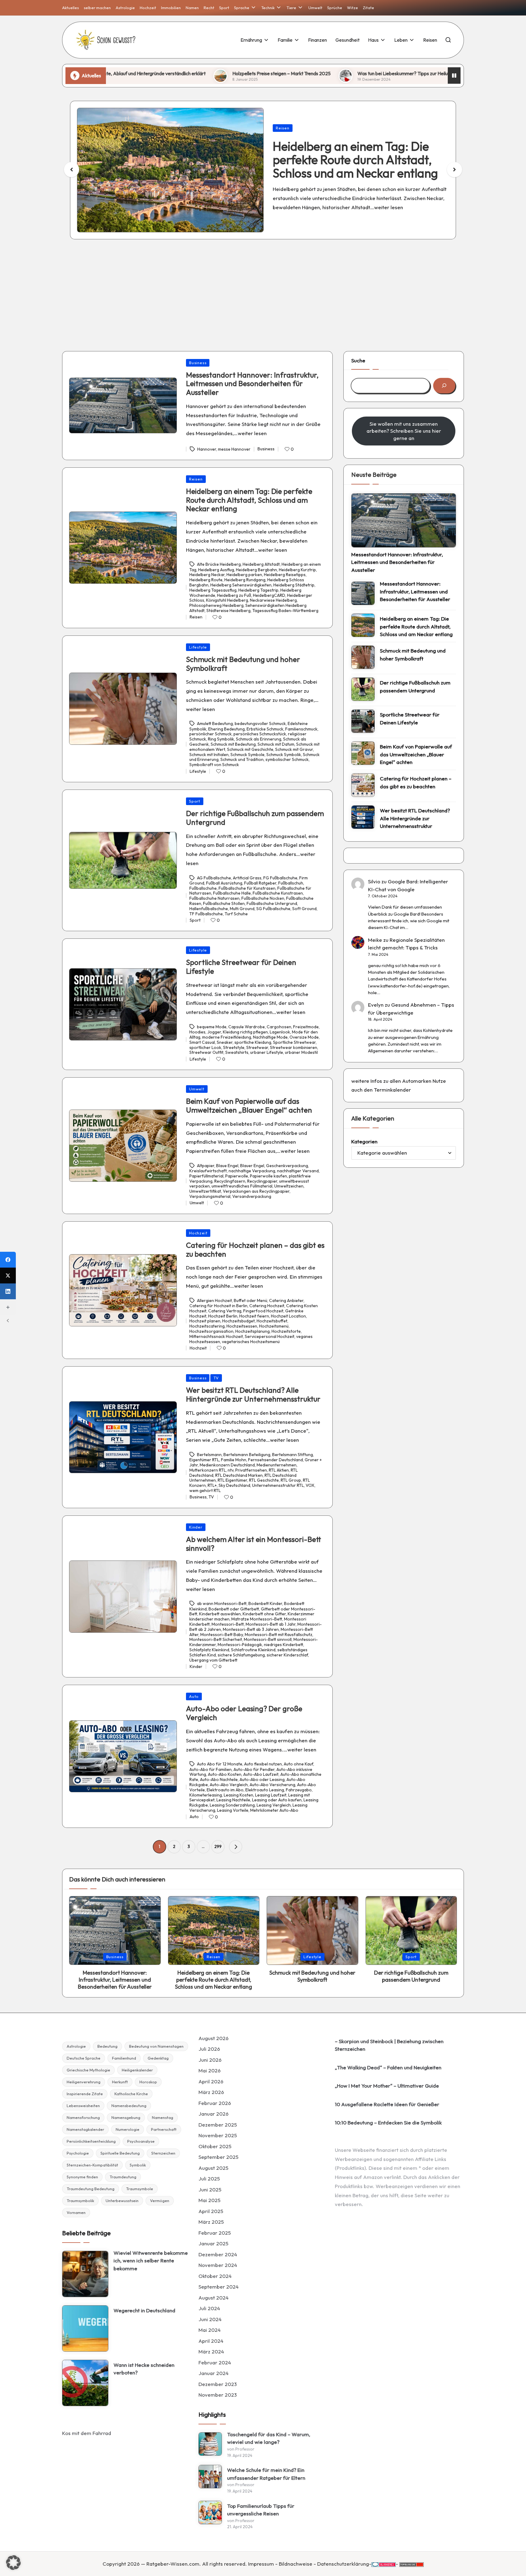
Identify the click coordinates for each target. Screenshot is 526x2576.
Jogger (214, 1032)
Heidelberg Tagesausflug (213, 590)
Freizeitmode (306, 1027)
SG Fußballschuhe (273, 909)
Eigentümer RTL (204, 1460)
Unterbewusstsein (122, 2201)
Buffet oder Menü (251, 1300)
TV (216, 1378)
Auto (194, 1696)
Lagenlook (280, 1032)
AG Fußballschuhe (214, 878)
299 (218, 1846)
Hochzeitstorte (286, 1331)
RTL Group (291, 1480)
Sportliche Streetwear (294, 1042)
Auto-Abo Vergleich (229, 1785)
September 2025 (218, 2157)
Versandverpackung (252, 1196)
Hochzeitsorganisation (211, 1331)
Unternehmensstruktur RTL (278, 1485)
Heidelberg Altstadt (261, 565)
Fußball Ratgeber (260, 883)
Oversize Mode (304, 1037)
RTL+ (212, 1485)
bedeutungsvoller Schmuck (260, 724)
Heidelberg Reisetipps (285, 575)
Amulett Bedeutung (215, 724)
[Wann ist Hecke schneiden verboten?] (85, 2383)
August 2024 (214, 2298)
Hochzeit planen (205, 1321)
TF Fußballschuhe (206, 914)
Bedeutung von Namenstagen (156, 2046)
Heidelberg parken (244, 575)
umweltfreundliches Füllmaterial (242, 1186)
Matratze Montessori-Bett (257, 1619)
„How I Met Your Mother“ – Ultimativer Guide (387, 2086)
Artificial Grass (247, 878)
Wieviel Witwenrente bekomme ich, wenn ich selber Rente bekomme (151, 2261)
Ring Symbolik (221, 739)
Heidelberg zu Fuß (234, 595)
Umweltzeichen (289, 1186)
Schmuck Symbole (247, 755)
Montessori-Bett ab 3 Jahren (251, 1629)
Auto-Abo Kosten (225, 1774)
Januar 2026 (214, 2114)
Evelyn (376, 1005)
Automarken (417, 1081)
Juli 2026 (209, 2049)
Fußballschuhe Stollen (224, 903)
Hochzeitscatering (207, 1326)
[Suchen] (444, 386)
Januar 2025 (213, 2243)
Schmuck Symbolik (284, 755)
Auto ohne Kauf (298, 1764)
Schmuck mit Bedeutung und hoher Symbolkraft (347, 160)
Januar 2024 (214, 2373)
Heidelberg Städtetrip (294, 585)
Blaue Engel (227, 1166)
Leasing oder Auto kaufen (277, 1800)
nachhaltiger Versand (298, 1171)
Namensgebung (126, 2117)
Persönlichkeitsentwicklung (91, 2141)
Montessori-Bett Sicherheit (216, 1639)
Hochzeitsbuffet (272, 1321)
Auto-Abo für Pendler (254, 1769)
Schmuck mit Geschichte (250, 749)
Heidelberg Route (206, 580)
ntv (231, 1470)
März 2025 (211, 2222)
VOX (310, 1485)
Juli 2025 (209, 2178)
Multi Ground (242, 909)
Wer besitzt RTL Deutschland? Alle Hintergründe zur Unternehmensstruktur (253, 1394)
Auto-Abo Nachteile (219, 1779)
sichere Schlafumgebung (241, 1655)
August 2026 (214, 2038)
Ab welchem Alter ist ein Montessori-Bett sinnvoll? (254, 1544)
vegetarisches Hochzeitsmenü (251, 1342)
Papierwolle (237, 1176)
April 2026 (211, 2081)
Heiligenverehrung (84, 2082)
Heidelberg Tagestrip (258, 590)
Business (198, 363)
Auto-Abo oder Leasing (262, 1779)
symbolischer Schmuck (287, 759)
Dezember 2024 (218, 2254)
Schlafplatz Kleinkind (209, 1650)
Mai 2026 (210, 2070)
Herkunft (120, 2082)
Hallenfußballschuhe (209, 909)
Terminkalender (392, 1090)
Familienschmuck (301, 729)
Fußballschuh (291, 883)
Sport (195, 801)
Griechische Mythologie (88, 2070)
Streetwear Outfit (206, 1052)
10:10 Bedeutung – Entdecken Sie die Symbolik (388, 2122)
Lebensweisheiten (83, 2106)
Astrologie (76, 2046)
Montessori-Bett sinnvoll (268, 1639)
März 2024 (211, 2351)
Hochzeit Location (288, 1316)
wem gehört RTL (205, 1490)
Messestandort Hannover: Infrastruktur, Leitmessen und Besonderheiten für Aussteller (252, 384)
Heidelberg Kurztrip (297, 570)
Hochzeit (198, 1233)
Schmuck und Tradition (242, 759)
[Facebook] (8, 1260)
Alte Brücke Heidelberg (219, 565)
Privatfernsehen (251, 1470)
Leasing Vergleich (274, 1805)
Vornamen (76, 2212)
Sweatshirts (237, 1052)
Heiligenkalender (137, 2070)
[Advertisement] (263, 290)
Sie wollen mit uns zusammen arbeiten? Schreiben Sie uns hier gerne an (404, 431)
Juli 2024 (209, 2308)
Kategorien (364, 1141)
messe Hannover (234, 449)
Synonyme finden (82, 2177)
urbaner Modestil (301, 1052)
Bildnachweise (296, 2564)
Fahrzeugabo (299, 1790)
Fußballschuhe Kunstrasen (278, 893)
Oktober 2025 (215, 2146)
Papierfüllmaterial (206, 1176)
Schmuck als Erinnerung (259, 739)
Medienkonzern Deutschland (227, 1465)
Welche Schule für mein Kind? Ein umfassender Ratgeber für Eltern (266, 2474)
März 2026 (211, 2092)
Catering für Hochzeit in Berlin (218, 1306)
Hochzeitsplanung (252, 1331)
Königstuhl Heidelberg (227, 600)
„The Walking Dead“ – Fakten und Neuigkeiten (388, 2067)
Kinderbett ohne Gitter (264, 1614)
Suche (358, 360)
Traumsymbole (140, 2189)
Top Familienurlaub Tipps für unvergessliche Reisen (261, 2510)
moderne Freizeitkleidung (227, 1037)
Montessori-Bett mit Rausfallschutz (279, 1635)
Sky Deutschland (234, 1485)
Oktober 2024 (215, 2276)
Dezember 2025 (218, 2125)
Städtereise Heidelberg (228, 611)
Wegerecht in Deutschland (144, 2310)
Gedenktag (158, 2058)
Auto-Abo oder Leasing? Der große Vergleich (244, 1713)
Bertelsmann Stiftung (293, 1455)
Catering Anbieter (286, 1300)
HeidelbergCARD (269, 595)
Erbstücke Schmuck (265, 729)
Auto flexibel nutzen (263, 1764)
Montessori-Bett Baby (222, 1635)
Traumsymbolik (80, 2201)
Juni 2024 (210, 2319)
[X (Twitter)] (8, 1276)
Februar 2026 (215, 2103)
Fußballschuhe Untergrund (272, 903)
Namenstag (163, 2117)
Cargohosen (279, 1027)
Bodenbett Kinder (265, 1604)
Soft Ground (304, 909)
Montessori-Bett (228, 1624)
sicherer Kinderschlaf (287, 1655)
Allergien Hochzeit (214, 1300)
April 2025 (211, 2211)
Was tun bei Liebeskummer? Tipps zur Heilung (279, 73)
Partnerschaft (164, 2129)
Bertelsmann (209, 1455)
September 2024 (219, 2287)
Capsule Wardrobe (247, 1027)
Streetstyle (234, 1047)
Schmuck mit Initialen (209, 755)
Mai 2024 (210, 2330)
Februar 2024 (215, 2362)
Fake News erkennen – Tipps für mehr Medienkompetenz (413, 73)
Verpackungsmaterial (210, 1196)
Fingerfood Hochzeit (263, 1311)
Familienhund (124, 2058)
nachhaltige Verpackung (252, 1171)
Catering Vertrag (225, 1311)
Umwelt (197, 1089)
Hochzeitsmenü (274, 1326)
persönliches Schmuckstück (260, 734)
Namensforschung (83, 2117)
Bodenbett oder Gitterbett (234, 1609)
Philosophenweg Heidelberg (216, 605)
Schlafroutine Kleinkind (253, 1650)
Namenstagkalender (85, 2129)
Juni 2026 (210, 2060)
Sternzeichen (163, 2153)
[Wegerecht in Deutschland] (85, 2328)
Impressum (261, 2564)
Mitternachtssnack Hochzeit (216, 1336)
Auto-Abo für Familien (210, 1769)
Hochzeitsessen (242, 1326)
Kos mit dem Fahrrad (87, 2433)
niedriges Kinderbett (284, 1645)
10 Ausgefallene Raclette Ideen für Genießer (387, 2104)
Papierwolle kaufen (268, 1176)
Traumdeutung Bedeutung (91, 2189)
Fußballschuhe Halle (232, 893)
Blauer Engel (252, 1166)
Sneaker (225, 1042)
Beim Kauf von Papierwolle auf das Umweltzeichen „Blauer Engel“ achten (249, 1105)
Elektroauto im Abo (225, 1790)
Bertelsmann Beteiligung (247, 1455)
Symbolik (138, 2165)
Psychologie (78, 2153)
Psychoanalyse (141, 2141)
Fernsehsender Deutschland (275, 1460)
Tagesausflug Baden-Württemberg (285, 611)
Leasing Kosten (238, 1795)
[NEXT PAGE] (236, 1847)
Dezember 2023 (218, 2384)
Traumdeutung (123, 2177)
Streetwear (257, 1047)
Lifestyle (285, 135)
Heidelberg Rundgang (245, 580)
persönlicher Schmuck (210, 734)
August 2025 (213, 2168)
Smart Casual (202, 1042)
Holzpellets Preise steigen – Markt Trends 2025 (155, 73)
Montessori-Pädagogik (240, 1645)
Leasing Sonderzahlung (232, 1805)
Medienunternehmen (277, 1465)
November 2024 (218, 2265)
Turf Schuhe (236, 914)
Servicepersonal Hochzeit (270, 1336)
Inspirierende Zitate (85, 2094)
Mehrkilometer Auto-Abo (274, 1810)
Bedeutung (107, 2046)
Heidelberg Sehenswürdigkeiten (241, 585)
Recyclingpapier (262, 1181)
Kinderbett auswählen (220, 1614)
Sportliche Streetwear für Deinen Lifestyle (241, 967)
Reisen (196, 479)
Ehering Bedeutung (226, 729)
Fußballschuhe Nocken (263, 898)
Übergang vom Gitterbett (213, 1660)
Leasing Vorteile (233, 1810)
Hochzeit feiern (254, 1316)
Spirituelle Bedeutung (120, 2153)
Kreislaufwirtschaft (208, 1171)
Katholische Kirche (131, 2094)
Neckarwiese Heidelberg (273, 600)
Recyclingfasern (230, 1181)
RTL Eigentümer (232, 1480)
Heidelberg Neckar (207, 575)
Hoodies (197, 1032)
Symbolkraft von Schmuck (214, 765)
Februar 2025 (215, 2233)
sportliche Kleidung (253, 1042)
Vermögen (160, 2201)
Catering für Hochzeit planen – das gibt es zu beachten (255, 1249)
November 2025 (218, 2135)
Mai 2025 (209, 2200)
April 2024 (211, 2341)
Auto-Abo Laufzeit (261, 1774)
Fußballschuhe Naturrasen (214, 898)
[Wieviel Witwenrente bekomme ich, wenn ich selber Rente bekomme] (85, 2274)
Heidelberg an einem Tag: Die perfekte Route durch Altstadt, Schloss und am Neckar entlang (249, 500)
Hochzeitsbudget (238, 1321)
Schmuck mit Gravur (294, 749)
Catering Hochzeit (267, 1306)
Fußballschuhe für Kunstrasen (247, 888)
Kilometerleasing (206, 1795)
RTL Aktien (279, 1470)
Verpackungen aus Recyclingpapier (256, 1191)
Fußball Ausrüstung (224, 883)
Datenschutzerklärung (343, 2564)
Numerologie (128, 2129)
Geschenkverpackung (287, 1166)
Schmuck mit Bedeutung (233, 744)
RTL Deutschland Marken (239, 1475)
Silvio (374, 881)
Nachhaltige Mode (270, 1037)
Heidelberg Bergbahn (256, 570)
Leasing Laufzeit (271, 1795)
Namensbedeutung (129, 2106)
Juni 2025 (210, 2189)
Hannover (207, 449)
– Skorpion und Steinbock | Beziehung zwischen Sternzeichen (389, 2045)
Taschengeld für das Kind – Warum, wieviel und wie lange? (269, 2438)
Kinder (196, 1527)
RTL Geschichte (264, 1480)
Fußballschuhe (203, 888)
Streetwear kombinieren (294, 1047)
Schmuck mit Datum (276, 744)
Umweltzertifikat (205, 1191)
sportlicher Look (205, 1047)
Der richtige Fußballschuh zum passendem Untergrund (255, 818)
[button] (454, 170)
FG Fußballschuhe (280, 878)
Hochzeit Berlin (223, 1316)
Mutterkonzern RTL (208, 1470)
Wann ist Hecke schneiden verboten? (144, 2369)
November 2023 (218, 2395)
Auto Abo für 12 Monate (220, 1764)
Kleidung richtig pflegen (245, 1032)
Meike (375, 940)
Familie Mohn (234, 1460)
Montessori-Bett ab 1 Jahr (271, 1624)
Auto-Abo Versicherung (272, 1785)
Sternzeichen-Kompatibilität (92, 2165)
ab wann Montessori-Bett (222, 1604)
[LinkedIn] (8, 1291)
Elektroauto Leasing (265, 1790)
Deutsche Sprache (84, 2058)
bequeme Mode (212, 1027)
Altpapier (206, 1166)
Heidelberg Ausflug (216, 570)
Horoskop (148, 2082)
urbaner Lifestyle (267, 1052)
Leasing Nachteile (233, 1800)
